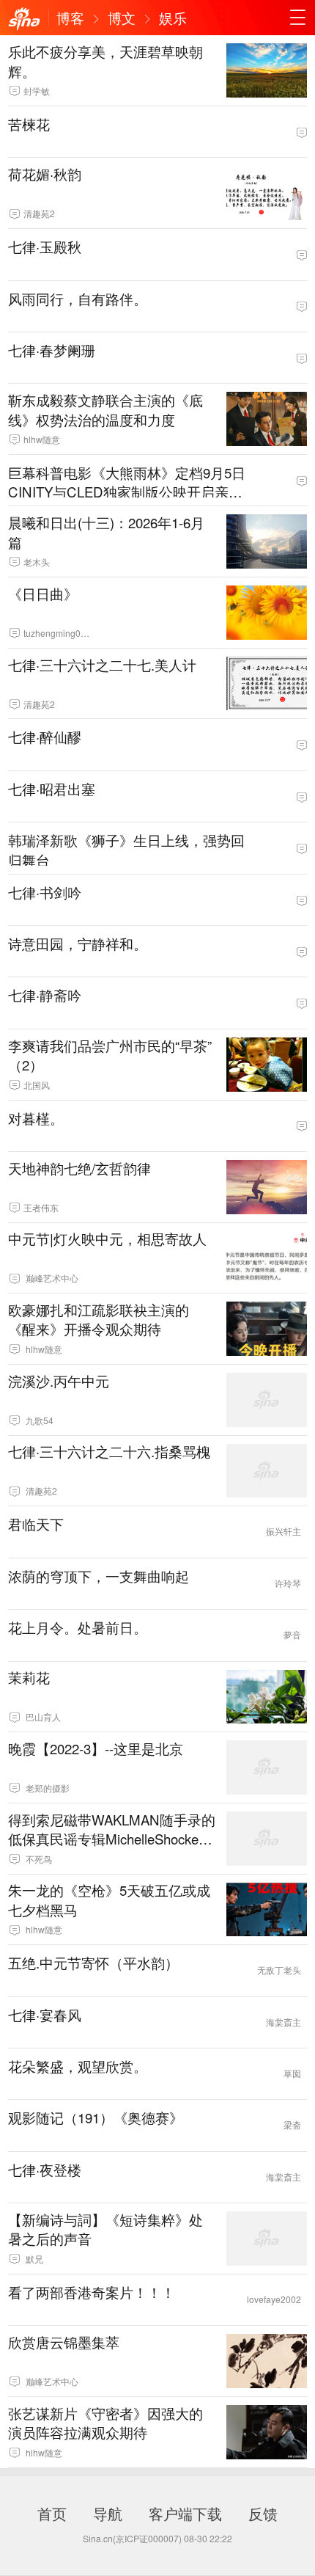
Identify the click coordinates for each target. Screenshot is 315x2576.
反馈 (263, 2513)
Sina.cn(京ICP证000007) (132, 2538)
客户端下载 (185, 2513)
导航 (108, 2513)
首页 (52, 2513)
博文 (122, 18)
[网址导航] (297, 18)
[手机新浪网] (24, 19)
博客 (70, 18)
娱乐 (173, 18)
